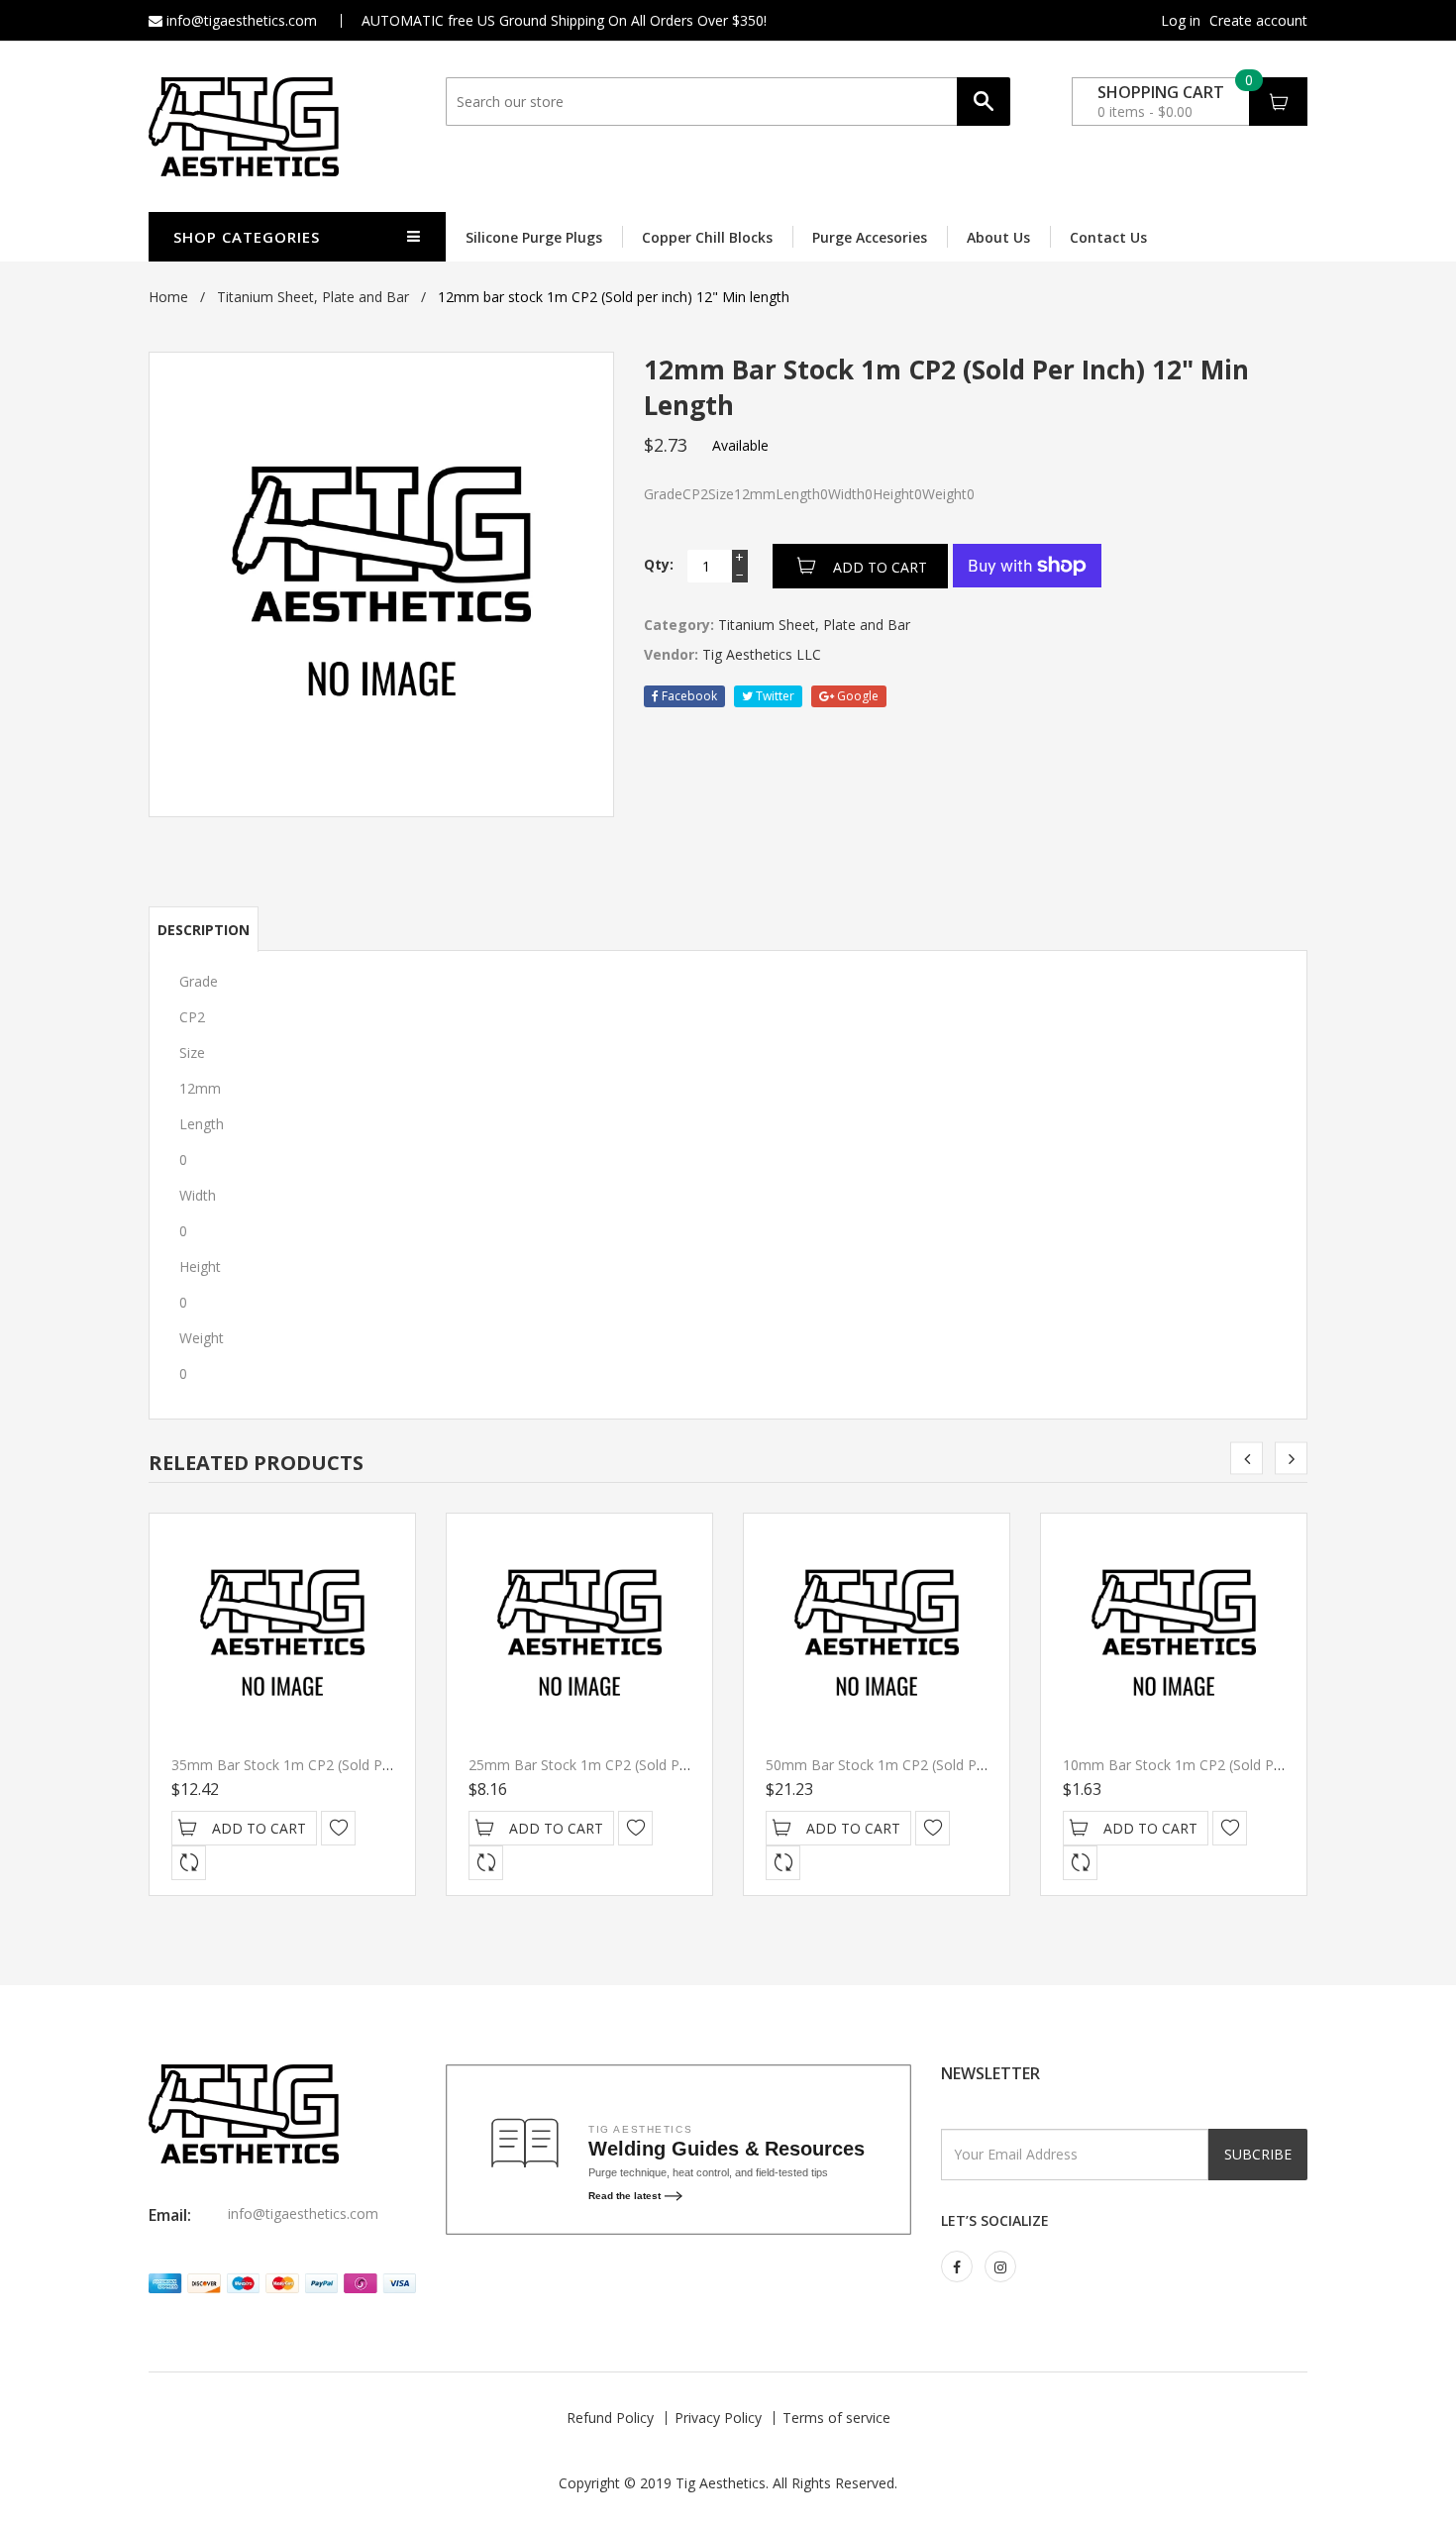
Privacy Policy (718, 2418)
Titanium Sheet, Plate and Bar (313, 297)
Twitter (774, 696)
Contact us (1108, 237)
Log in (1181, 21)
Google (856, 696)
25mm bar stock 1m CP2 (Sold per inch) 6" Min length (645, 1765)
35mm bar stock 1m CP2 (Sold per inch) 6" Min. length (350, 1765)
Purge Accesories (870, 237)
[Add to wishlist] (338, 1828)
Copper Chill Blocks (707, 237)
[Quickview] (189, 1863)
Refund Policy (610, 2418)
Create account (1258, 21)
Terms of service (836, 2418)
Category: (679, 625)
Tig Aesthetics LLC (762, 654)
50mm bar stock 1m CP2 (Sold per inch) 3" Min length (942, 1765)
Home (168, 297)
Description (204, 930)
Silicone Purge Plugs (534, 237)
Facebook (688, 696)
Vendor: (671, 654)
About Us (998, 237)
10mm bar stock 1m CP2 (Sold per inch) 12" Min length (1244, 1765)
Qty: (659, 564)
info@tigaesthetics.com (240, 20)
